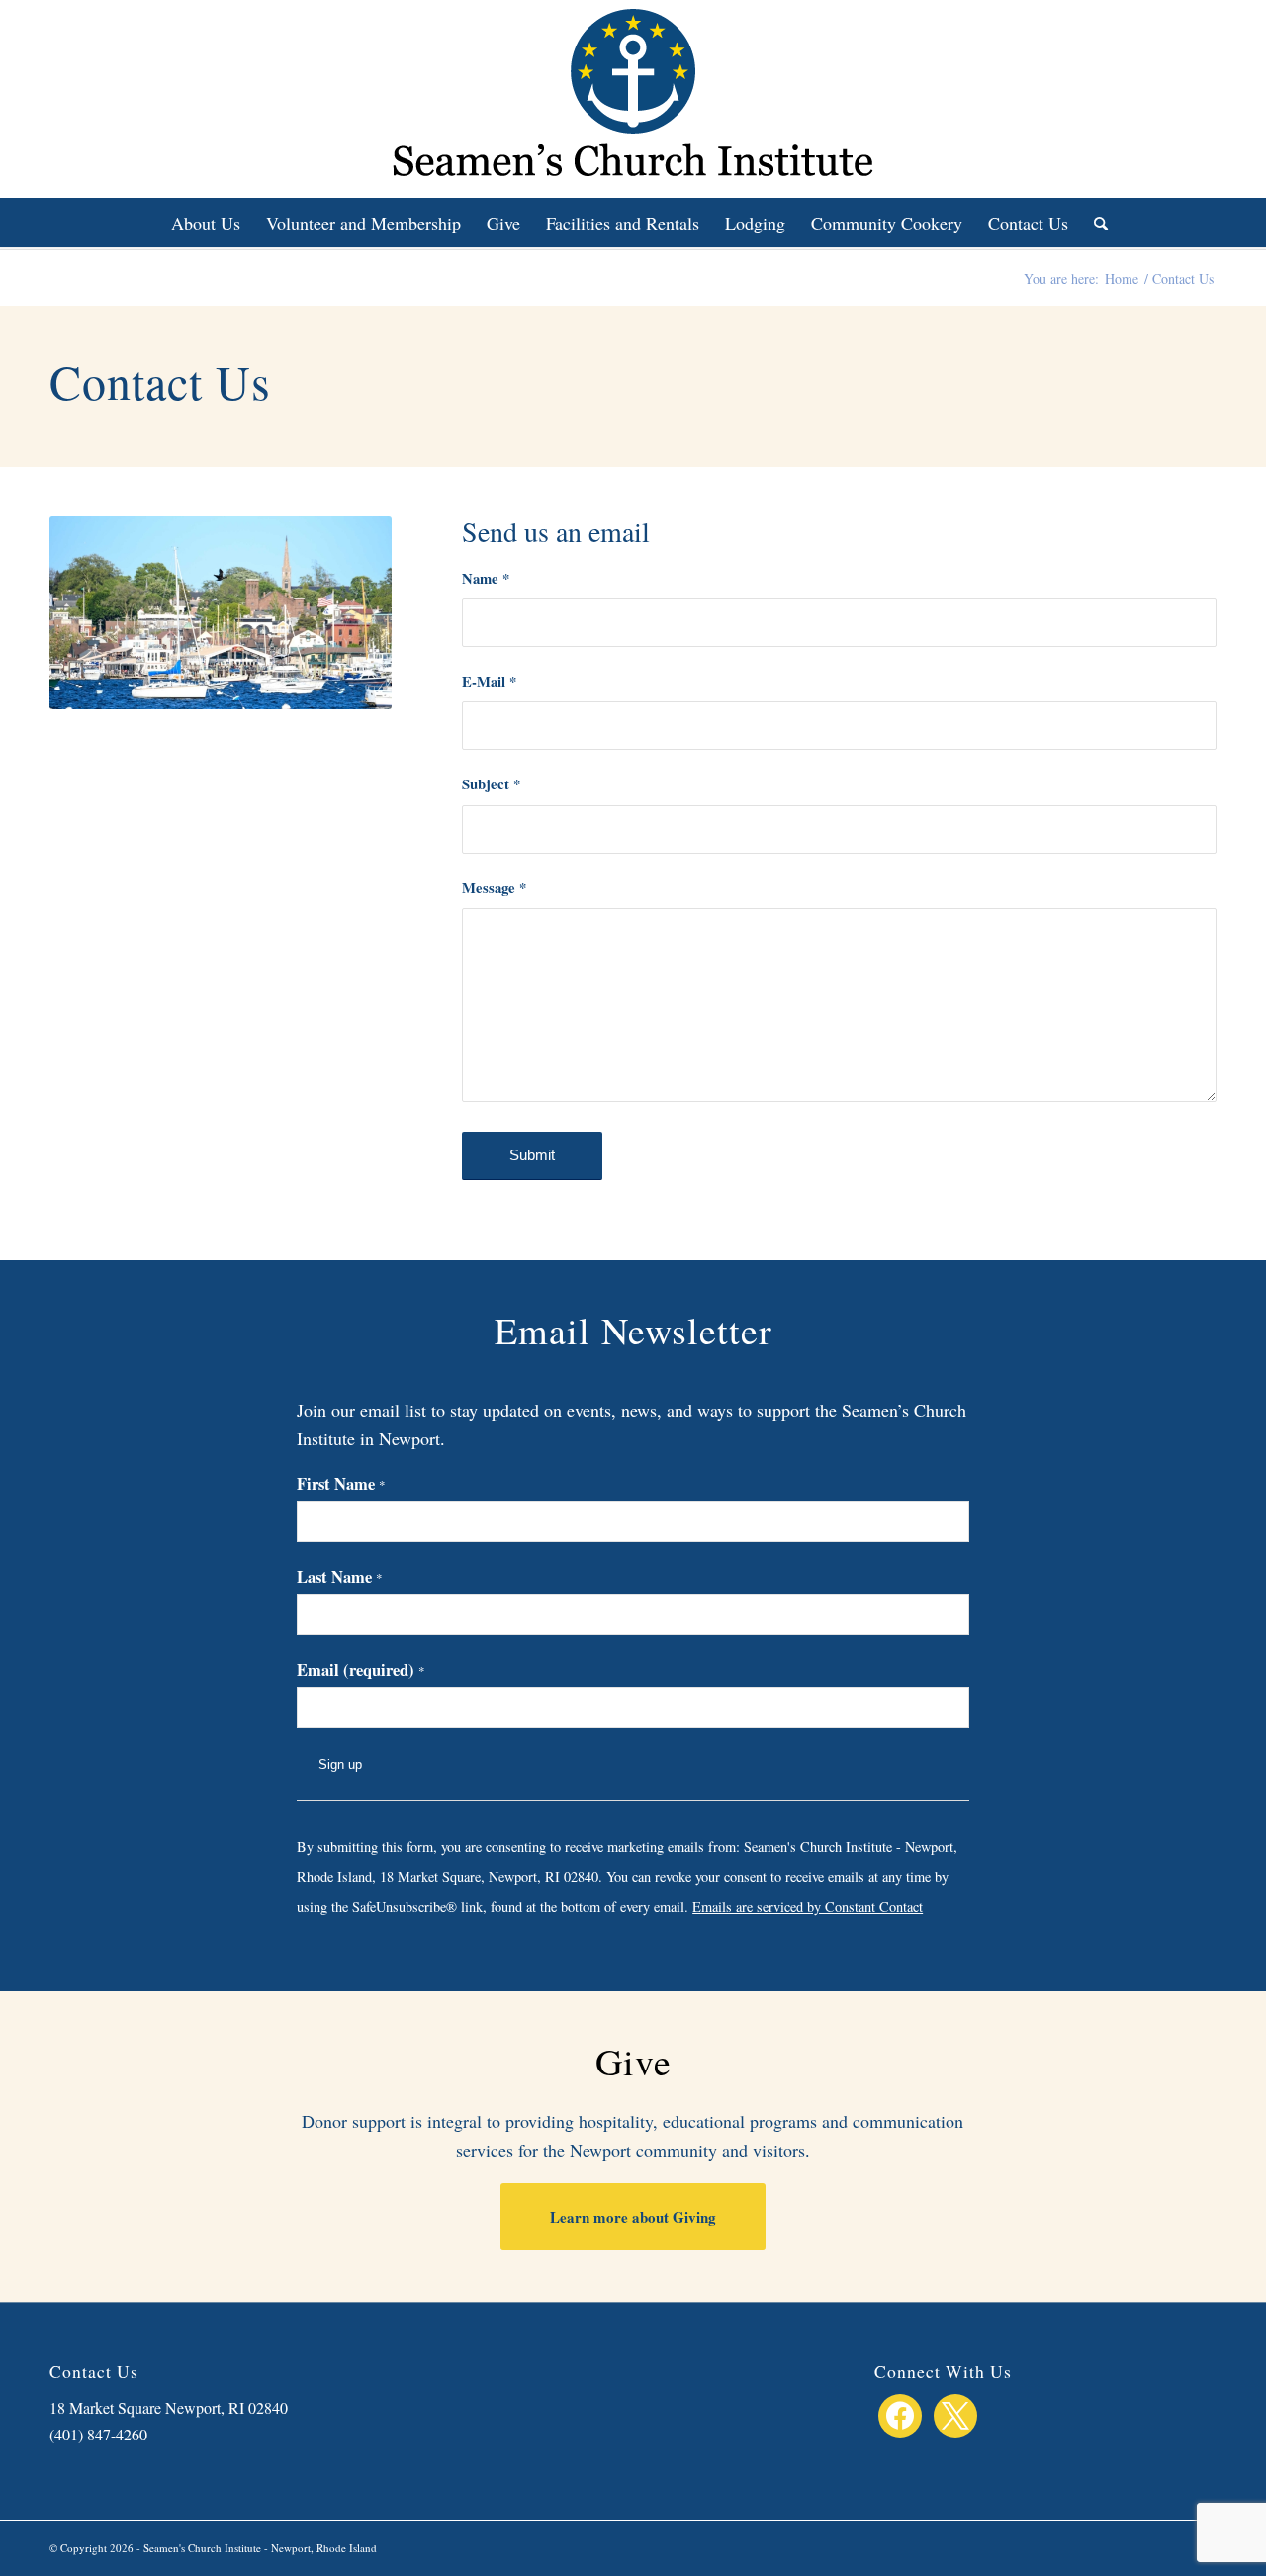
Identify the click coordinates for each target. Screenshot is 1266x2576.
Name (486, 578)
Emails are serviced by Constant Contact (808, 1907)
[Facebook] (900, 2412)
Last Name (340, 1576)
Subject (491, 784)
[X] (955, 2412)
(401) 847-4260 (98, 2434)
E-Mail (489, 681)
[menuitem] (206, 223)
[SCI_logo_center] (633, 99)
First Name (341, 1483)
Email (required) (361, 1669)
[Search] (1094, 223)
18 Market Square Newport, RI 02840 (169, 2407)
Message (494, 888)
